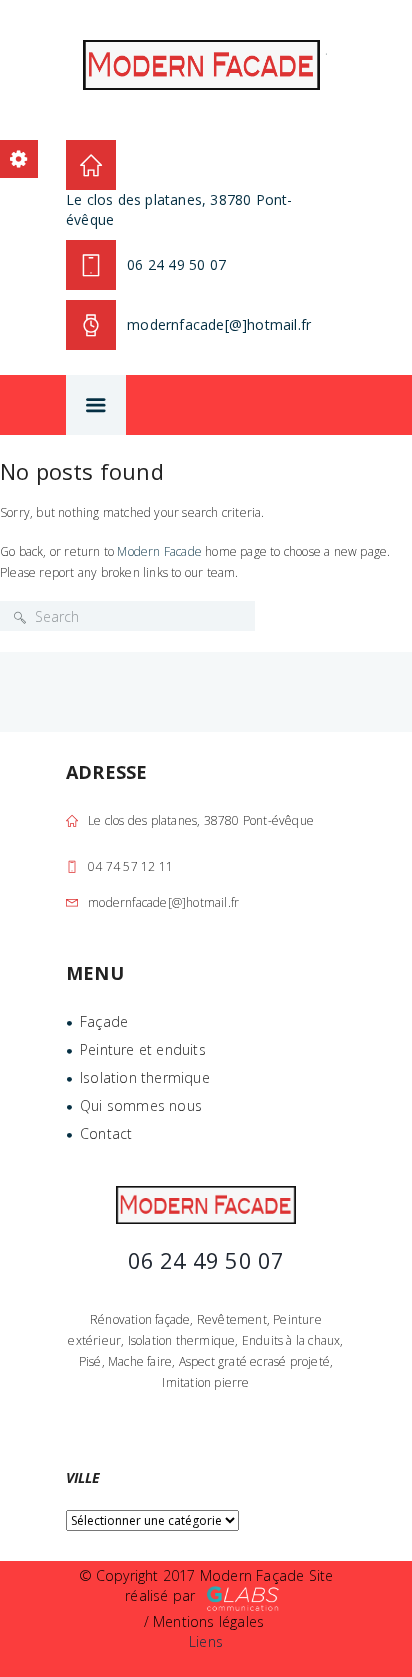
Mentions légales (208, 1621)
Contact (106, 1133)
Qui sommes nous (141, 1105)
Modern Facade (159, 551)
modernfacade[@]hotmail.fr (163, 902)
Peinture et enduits (143, 1049)
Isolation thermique (145, 1077)
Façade (104, 1021)
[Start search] (20, 618)
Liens (206, 1641)
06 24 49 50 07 (176, 264)
